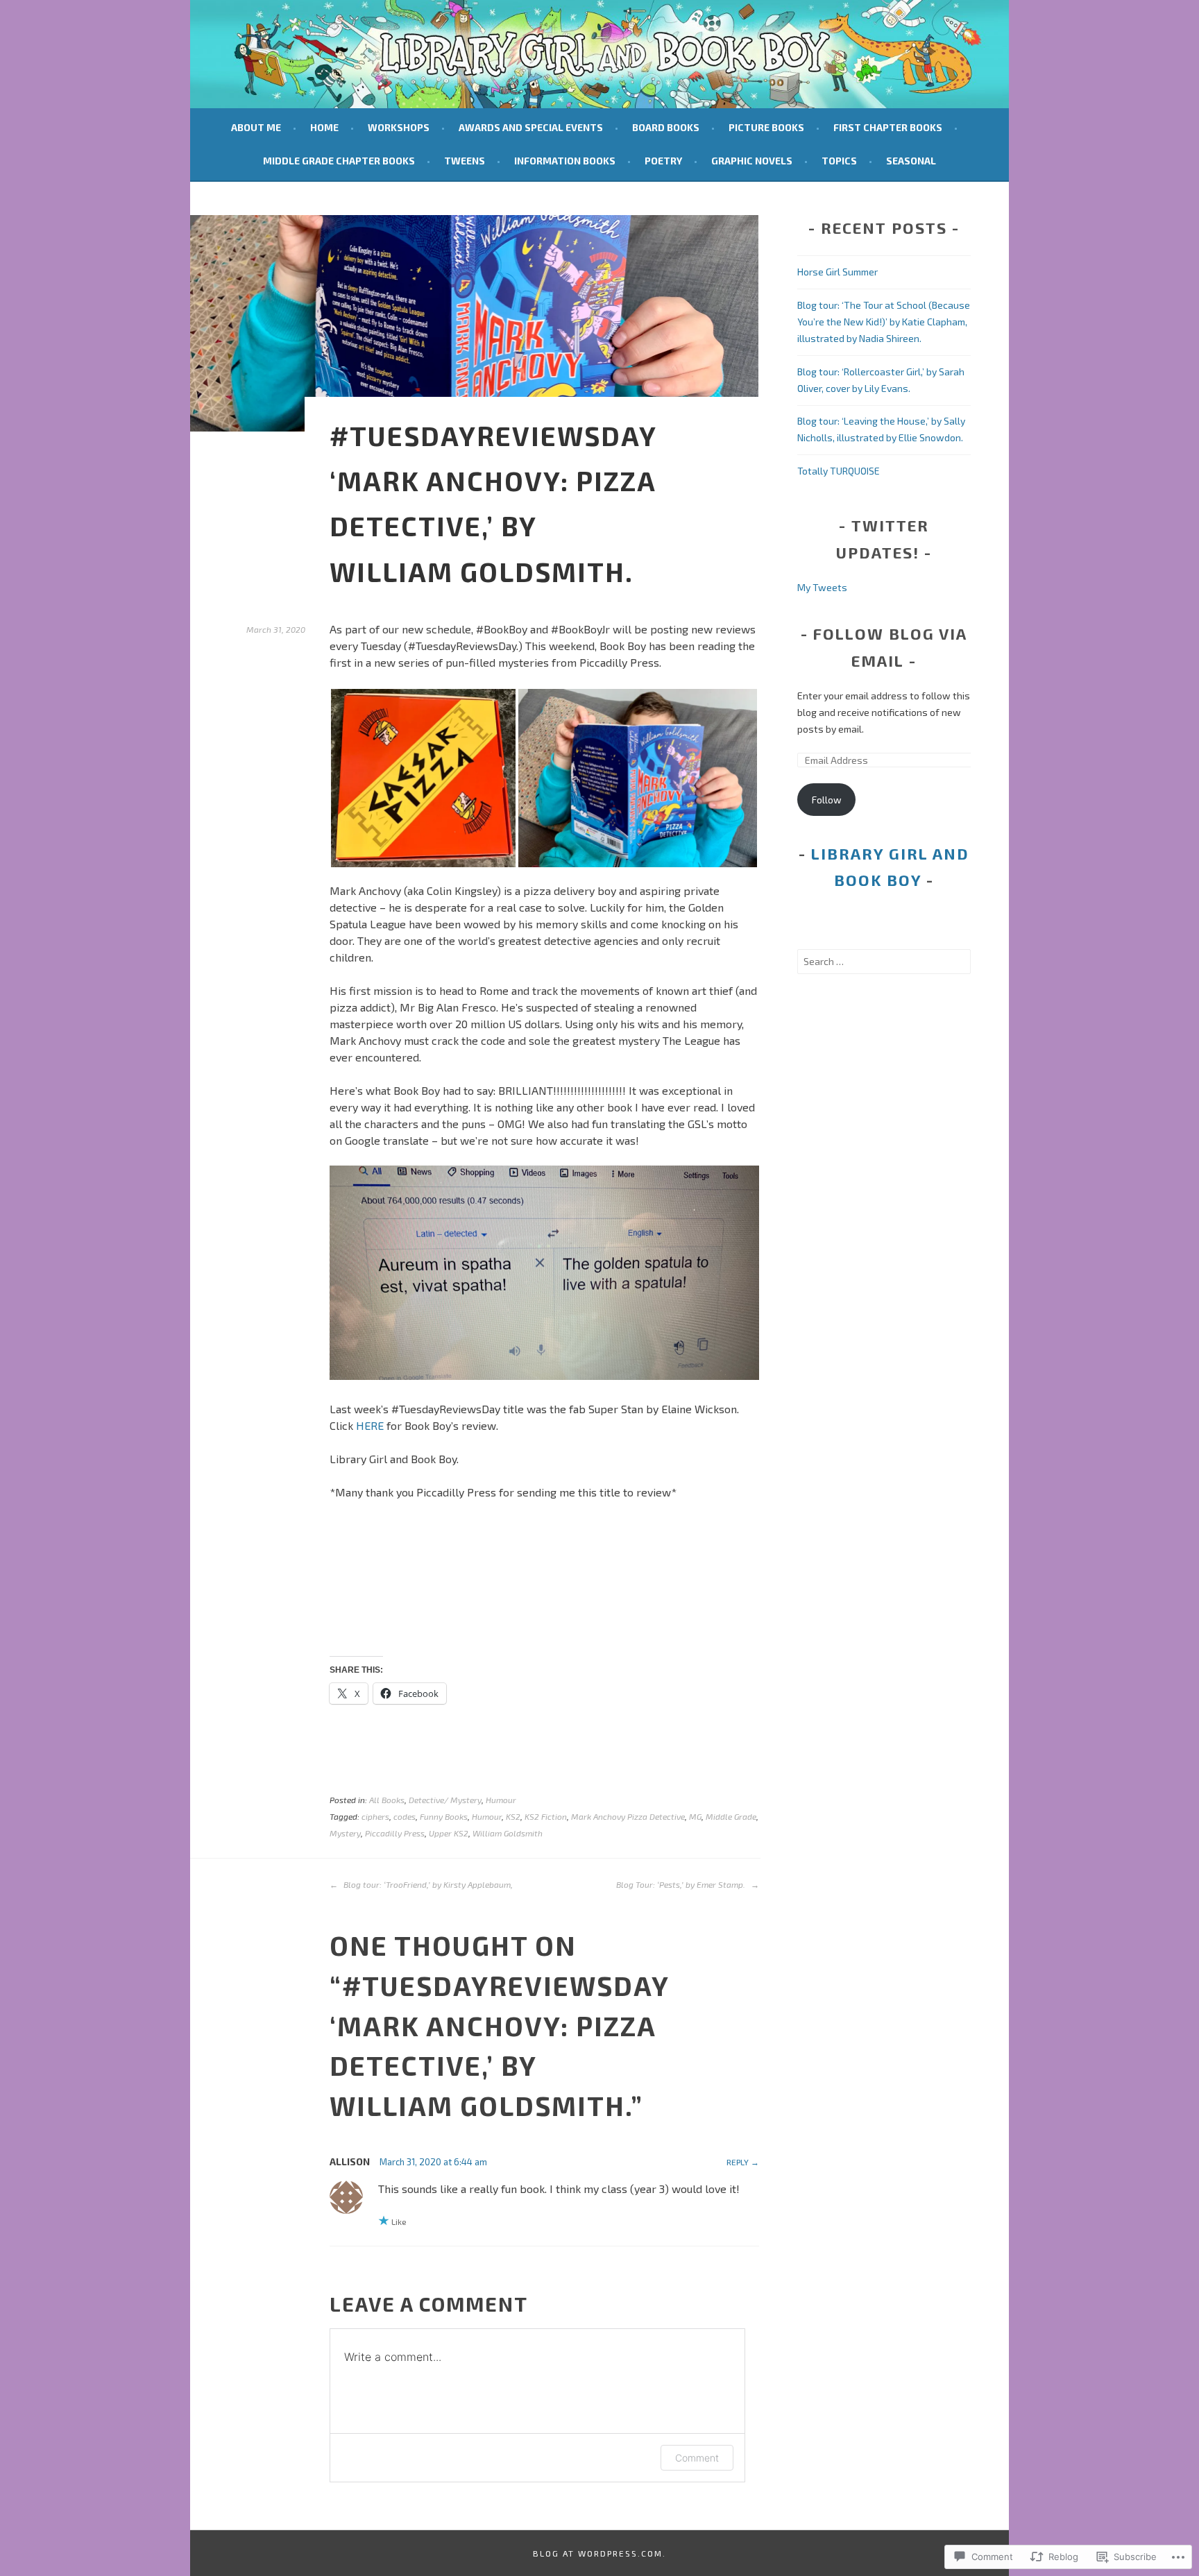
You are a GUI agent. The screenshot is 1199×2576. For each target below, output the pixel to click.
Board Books (666, 127)
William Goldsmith (508, 1833)
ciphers (375, 1816)
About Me (256, 127)
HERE (370, 1425)
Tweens (465, 161)
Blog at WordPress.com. (599, 2553)
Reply (738, 2162)
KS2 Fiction (546, 1816)
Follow (827, 800)
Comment (697, 2458)
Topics (839, 161)
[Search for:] (884, 961)
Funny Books (444, 1816)
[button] (423, 778)
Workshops (399, 127)
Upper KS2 (449, 1833)
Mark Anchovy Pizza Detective (628, 1816)
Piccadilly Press (395, 1833)
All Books (387, 1800)
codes (405, 1816)
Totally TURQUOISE (839, 471)
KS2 (513, 1816)
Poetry (663, 161)
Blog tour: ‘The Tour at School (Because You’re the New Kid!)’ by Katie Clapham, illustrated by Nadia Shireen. (884, 322)
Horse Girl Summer (837, 272)
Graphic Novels (752, 161)
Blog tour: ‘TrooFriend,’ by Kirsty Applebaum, (427, 1884)
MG (695, 1816)
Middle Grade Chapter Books (339, 161)
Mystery (345, 1833)
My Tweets (822, 587)
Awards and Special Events (531, 127)
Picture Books (766, 127)
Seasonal (911, 161)
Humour (501, 1800)
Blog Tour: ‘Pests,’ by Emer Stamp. (682, 1884)
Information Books (565, 161)
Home (324, 127)
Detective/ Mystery (445, 1800)
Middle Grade (731, 1816)
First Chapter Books (888, 127)
